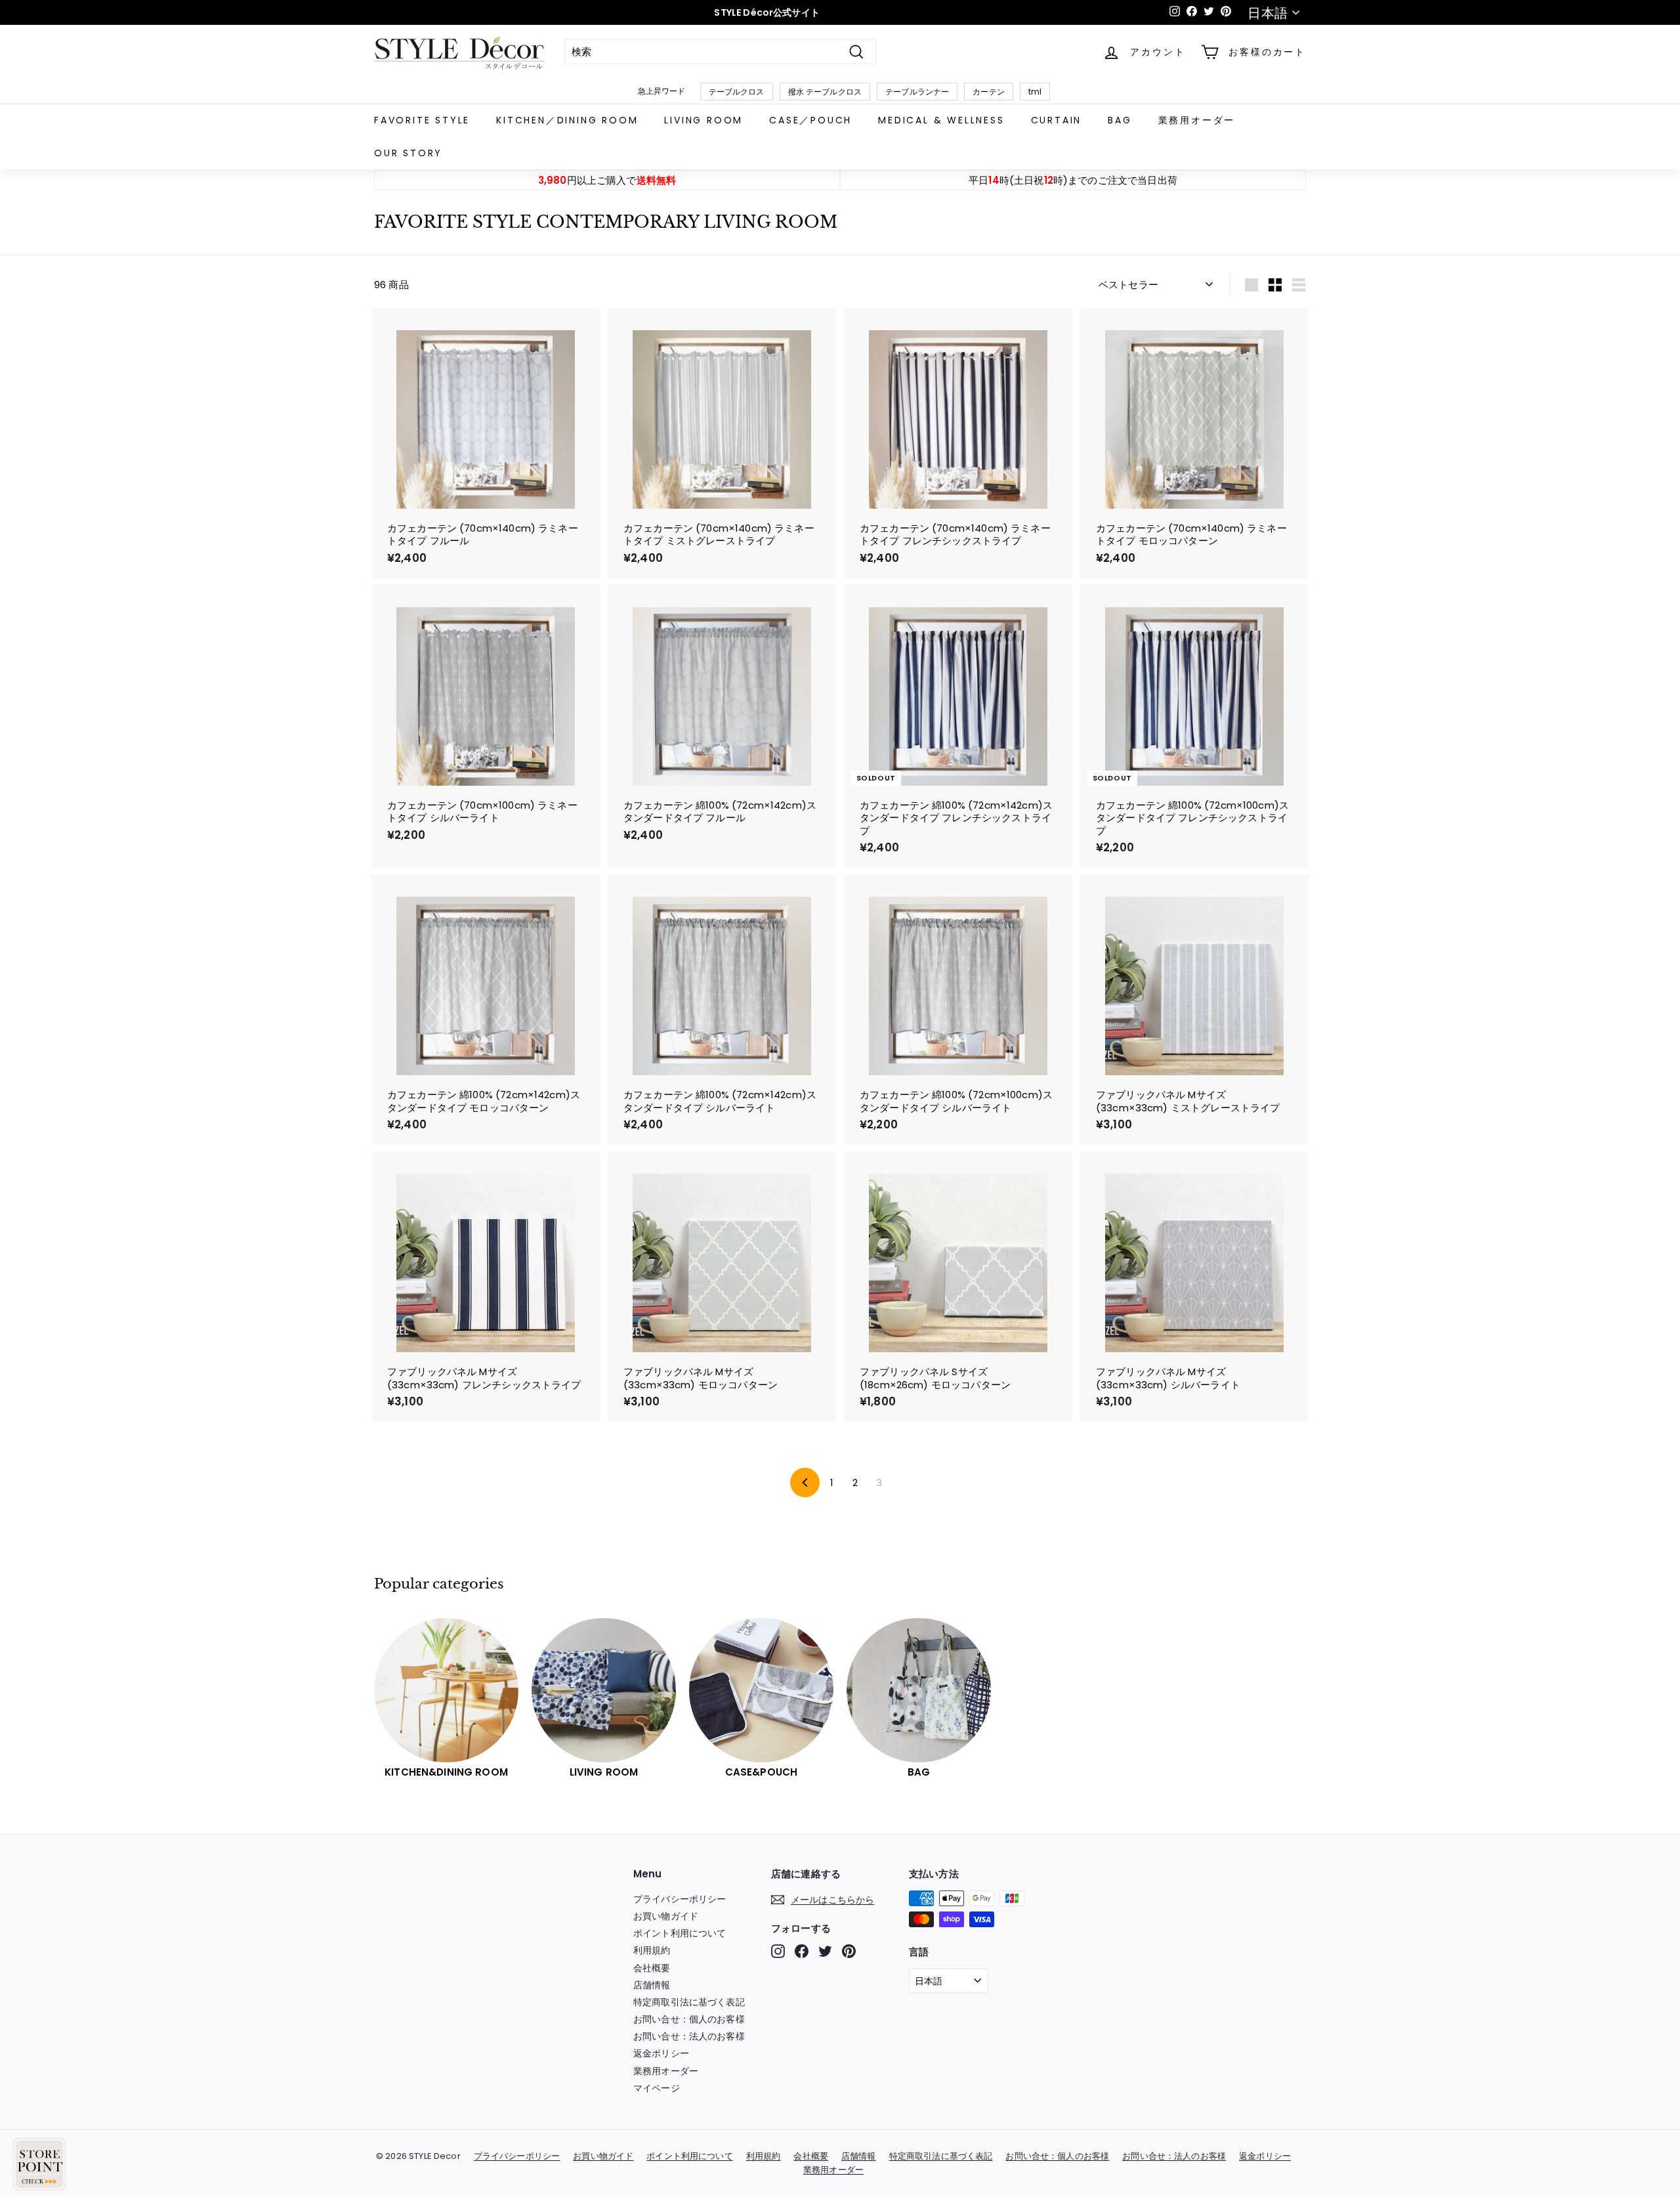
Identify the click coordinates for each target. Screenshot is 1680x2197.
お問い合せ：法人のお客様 (689, 2036)
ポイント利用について (680, 1933)
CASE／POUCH (810, 120)
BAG (1120, 120)
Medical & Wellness (941, 120)
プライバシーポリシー (680, 1899)
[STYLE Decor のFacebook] (802, 1951)
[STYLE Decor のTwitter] (825, 1951)
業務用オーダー (1197, 120)
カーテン (989, 92)
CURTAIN (1057, 120)
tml (1035, 92)
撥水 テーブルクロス (825, 92)
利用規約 (652, 1950)
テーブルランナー (917, 92)
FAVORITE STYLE (422, 120)
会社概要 (652, 1968)
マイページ (657, 2088)
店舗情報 (652, 1985)
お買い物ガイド (666, 1916)
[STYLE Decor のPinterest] (849, 1951)
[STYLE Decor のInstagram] (778, 1951)
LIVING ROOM (703, 120)
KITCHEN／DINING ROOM (567, 120)
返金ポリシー (661, 2053)
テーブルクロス (737, 92)
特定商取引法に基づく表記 (689, 2002)
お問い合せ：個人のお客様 (689, 2019)
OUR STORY (408, 153)
